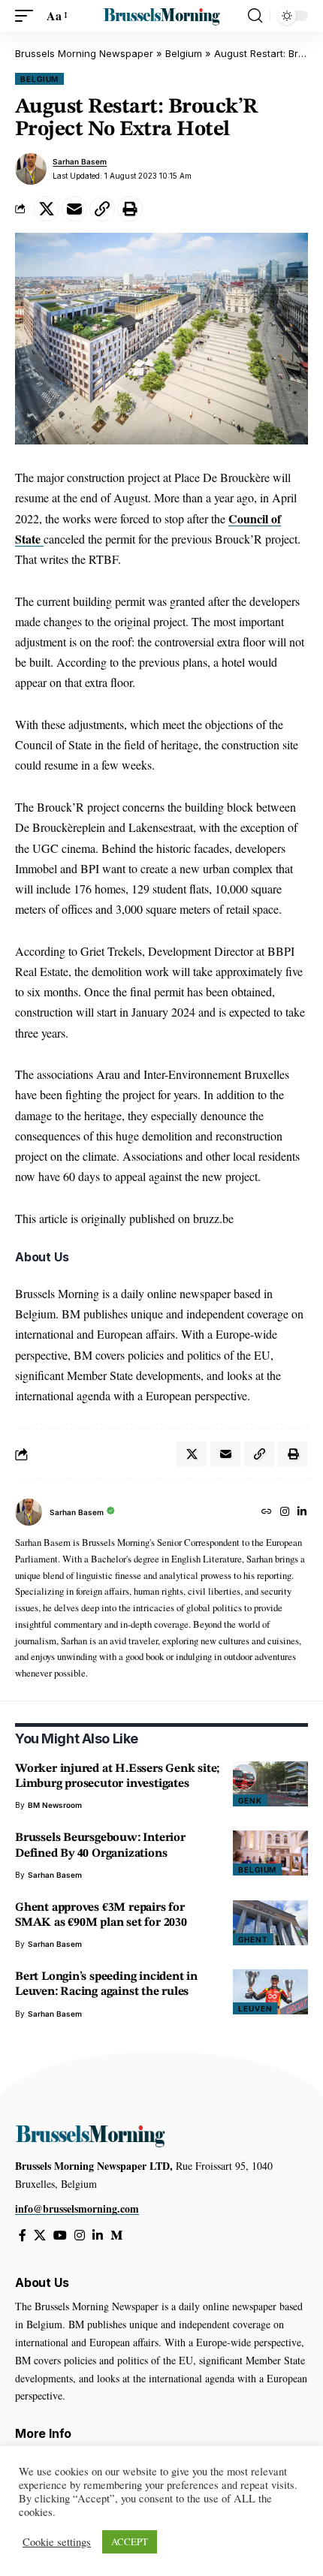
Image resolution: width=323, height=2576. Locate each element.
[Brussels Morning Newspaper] (161, 16)
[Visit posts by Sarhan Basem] (31, 169)
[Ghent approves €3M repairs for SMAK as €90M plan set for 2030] (270, 1923)
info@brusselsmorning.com (77, 2208)
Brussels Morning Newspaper (84, 53)
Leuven (255, 2008)
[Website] (267, 1512)
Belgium (184, 53)
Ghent (253, 1939)
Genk (250, 1800)
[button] (28, 15)
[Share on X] (47, 209)
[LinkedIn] (302, 1512)
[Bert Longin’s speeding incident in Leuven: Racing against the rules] (270, 1992)
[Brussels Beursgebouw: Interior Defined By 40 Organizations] (270, 1853)
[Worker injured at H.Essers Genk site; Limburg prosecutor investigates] (270, 1784)
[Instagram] (285, 1512)
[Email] (74, 209)
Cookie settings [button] (57, 2542)
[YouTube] (60, 2236)
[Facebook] (23, 2236)
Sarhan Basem (80, 161)
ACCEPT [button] (130, 2541)
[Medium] (116, 2236)
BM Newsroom (55, 1805)
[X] (40, 2236)
